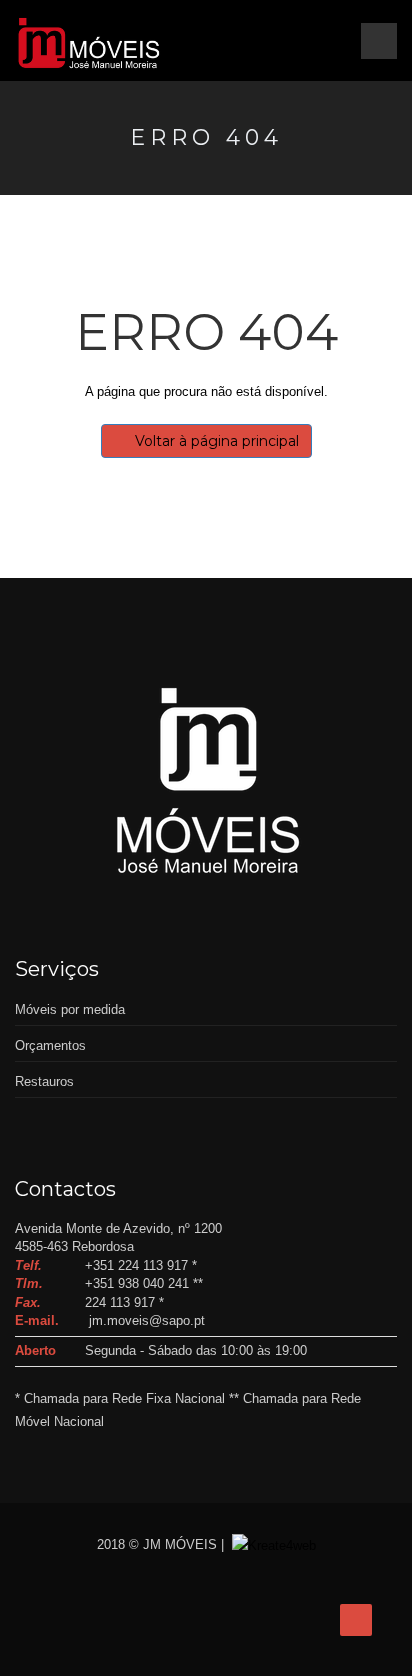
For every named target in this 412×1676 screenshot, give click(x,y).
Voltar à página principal (217, 441)
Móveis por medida (70, 1009)
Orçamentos (50, 1045)
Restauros (44, 1081)
